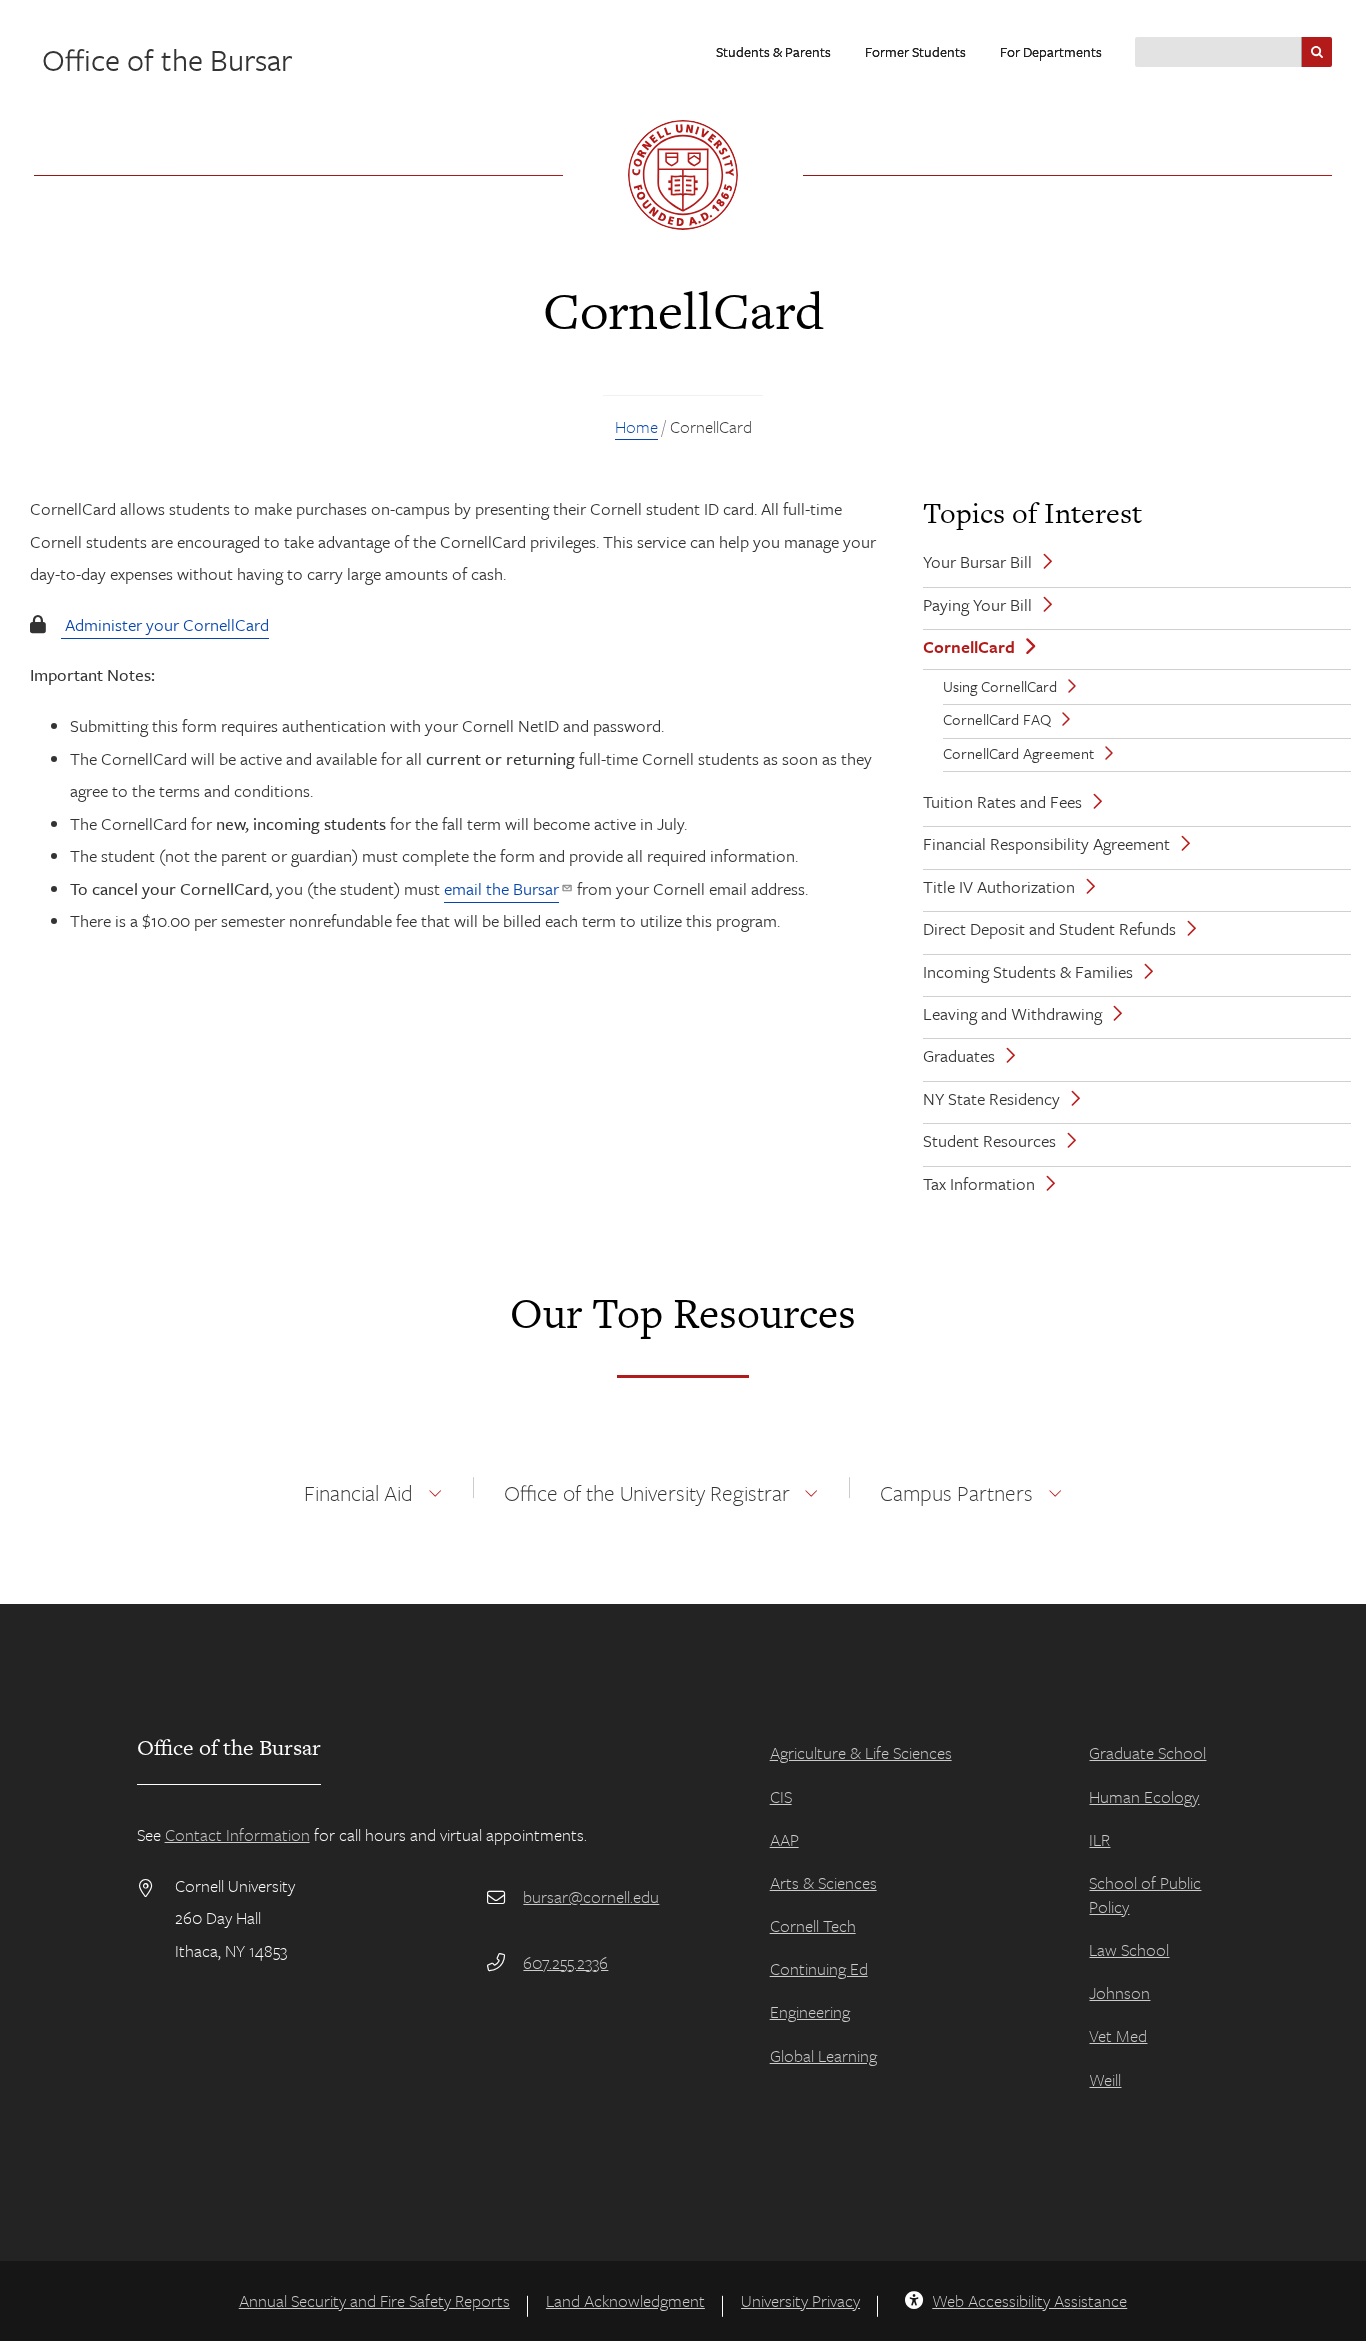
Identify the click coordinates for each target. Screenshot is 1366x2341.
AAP (784, 1839)
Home (636, 426)
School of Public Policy (1145, 1894)
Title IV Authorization (999, 886)
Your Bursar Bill (977, 561)
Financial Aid (358, 1492)
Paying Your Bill (977, 604)
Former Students (915, 51)
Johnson (1119, 1992)
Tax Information (979, 1183)
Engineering (810, 2011)
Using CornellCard (1000, 686)
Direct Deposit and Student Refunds (1049, 928)
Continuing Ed (819, 1968)
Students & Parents (773, 51)
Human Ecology (1144, 1796)
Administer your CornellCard (167, 624)
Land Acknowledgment (625, 2300)
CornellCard (969, 646)
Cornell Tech (813, 1925)
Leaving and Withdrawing (1012, 1013)
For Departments (1051, 51)
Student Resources (989, 1140)
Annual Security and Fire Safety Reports (374, 2300)
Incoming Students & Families (1028, 971)
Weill (1105, 2079)
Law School (1129, 1949)
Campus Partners (956, 1492)
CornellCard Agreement (1018, 753)
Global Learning (823, 2055)
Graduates (959, 1055)
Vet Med (1118, 2035)
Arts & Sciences (823, 1882)
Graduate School (1147, 1752)
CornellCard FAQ (997, 719)
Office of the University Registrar (647, 1492)
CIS (781, 1796)
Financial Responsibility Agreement (1046, 843)
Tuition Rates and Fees (1002, 801)
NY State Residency (991, 1098)
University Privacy (800, 2300)
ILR (1099, 1839)
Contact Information (237, 1834)
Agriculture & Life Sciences (861, 1752)
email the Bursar (501, 888)
